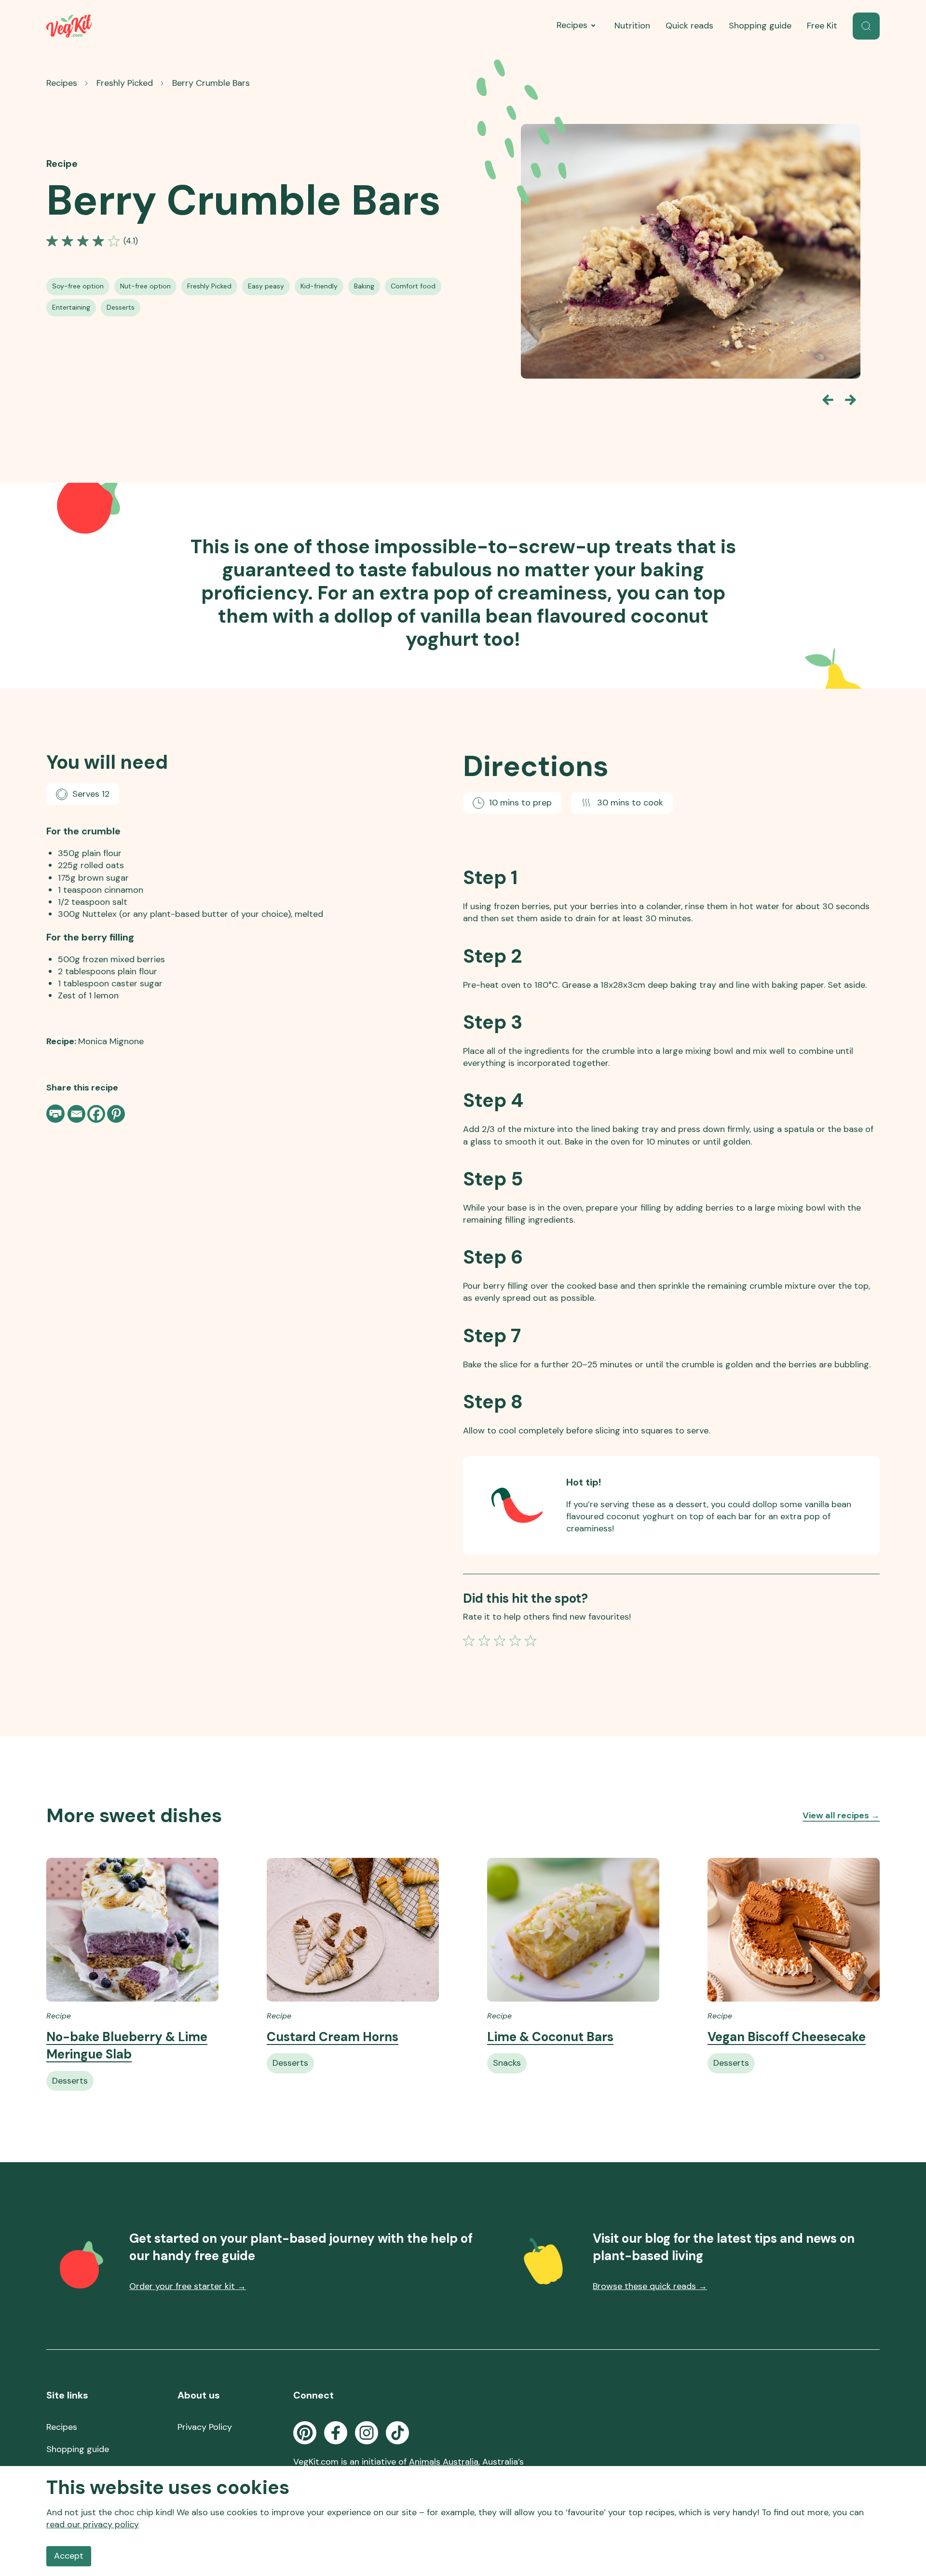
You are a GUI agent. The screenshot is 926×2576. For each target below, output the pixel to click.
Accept (69, 2556)
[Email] (76, 1114)
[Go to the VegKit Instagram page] (367, 2433)
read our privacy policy (93, 2524)
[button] (866, 26)
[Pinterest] (116, 1114)
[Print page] (56, 1114)
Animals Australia (444, 2462)
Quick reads (689, 26)
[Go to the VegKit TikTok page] (397, 2433)
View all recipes (841, 1815)
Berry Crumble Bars (211, 83)
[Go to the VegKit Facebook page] (336, 2433)
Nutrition (632, 26)
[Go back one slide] (828, 400)
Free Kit (822, 26)
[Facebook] (96, 1114)
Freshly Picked (125, 83)
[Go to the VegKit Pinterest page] (305, 2433)
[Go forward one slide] (851, 400)
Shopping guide (760, 26)
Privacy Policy (205, 2427)
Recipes (572, 25)
